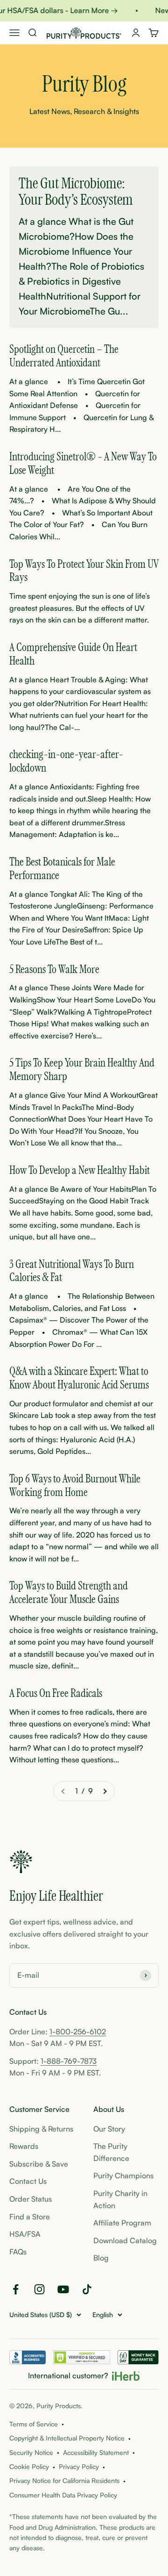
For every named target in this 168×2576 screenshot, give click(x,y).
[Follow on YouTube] (63, 2289)
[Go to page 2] (105, 1791)
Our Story (109, 2129)
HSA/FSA (25, 2234)
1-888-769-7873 (69, 2061)
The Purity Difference (111, 2152)
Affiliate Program (122, 2223)
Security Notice (31, 2452)
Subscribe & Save (39, 2164)
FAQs (18, 2252)
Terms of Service (34, 2424)
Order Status (31, 2199)
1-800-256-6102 (78, 2032)
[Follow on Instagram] (39, 2289)
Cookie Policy (29, 2466)
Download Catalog (125, 2240)
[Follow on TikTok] (87, 2289)
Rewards (24, 2146)
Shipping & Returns (41, 2129)
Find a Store (30, 2217)
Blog (101, 2258)
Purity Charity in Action (120, 2199)
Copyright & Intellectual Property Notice (67, 2438)
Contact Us (28, 2181)
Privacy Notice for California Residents (64, 2480)
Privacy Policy (79, 2466)
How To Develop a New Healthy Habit (80, 1171)
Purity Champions (123, 2175)
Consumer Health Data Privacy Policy (63, 2495)
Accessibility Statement (96, 2452)
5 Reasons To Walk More (54, 970)
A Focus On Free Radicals (56, 1694)
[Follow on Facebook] (16, 2289)
